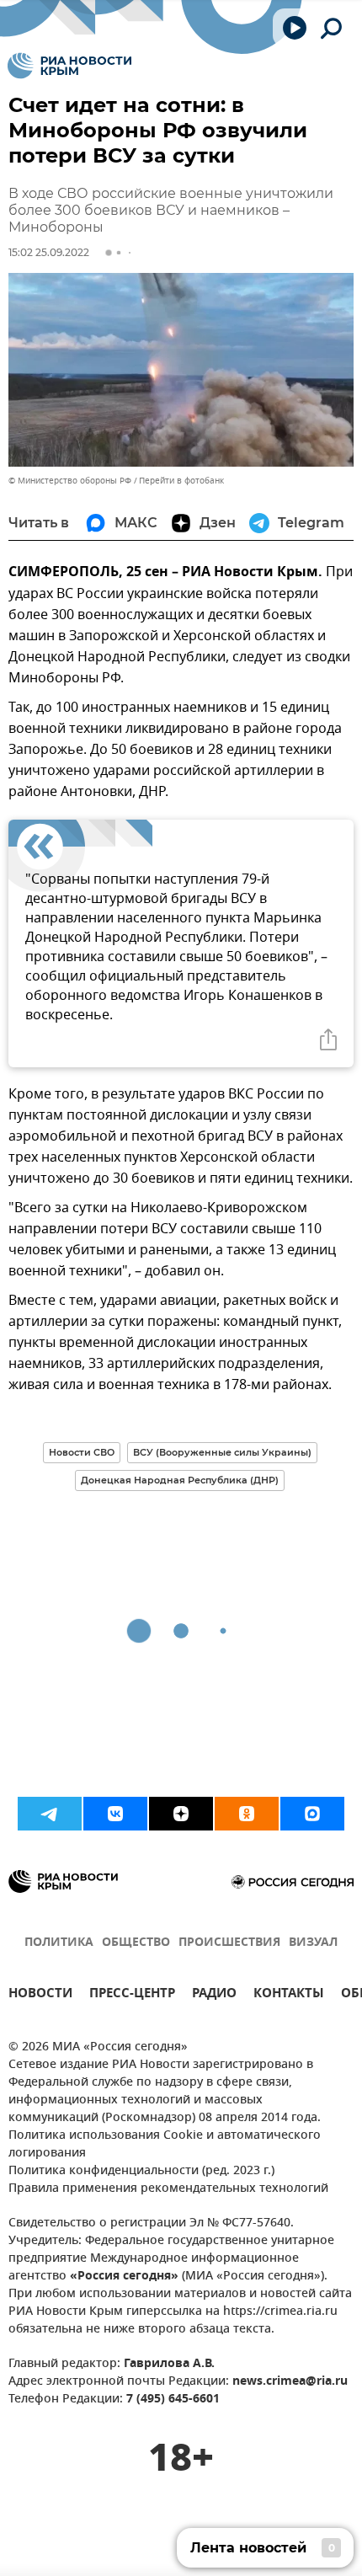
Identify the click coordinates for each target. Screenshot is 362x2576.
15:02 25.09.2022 (49, 252)
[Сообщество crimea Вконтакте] (115, 1814)
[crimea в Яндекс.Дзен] (181, 1814)
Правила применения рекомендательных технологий (168, 2189)
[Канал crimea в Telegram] (50, 1814)
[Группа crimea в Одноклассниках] (247, 1814)
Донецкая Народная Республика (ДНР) (180, 1480)
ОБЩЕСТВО (136, 1943)
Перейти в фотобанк (181, 481)
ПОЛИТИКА (59, 1943)
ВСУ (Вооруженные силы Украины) (222, 1452)
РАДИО (214, 1995)
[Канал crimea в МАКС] (312, 1814)
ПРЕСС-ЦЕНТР (132, 1995)
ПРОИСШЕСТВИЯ (229, 1943)
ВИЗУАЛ (313, 1943)
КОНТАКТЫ (289, 1995)
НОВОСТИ (40, 1995)
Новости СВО (82, 1452)
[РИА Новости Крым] (69, 66)
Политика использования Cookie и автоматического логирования (165, 2145)
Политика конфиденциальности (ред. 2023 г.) (141, 2171)
